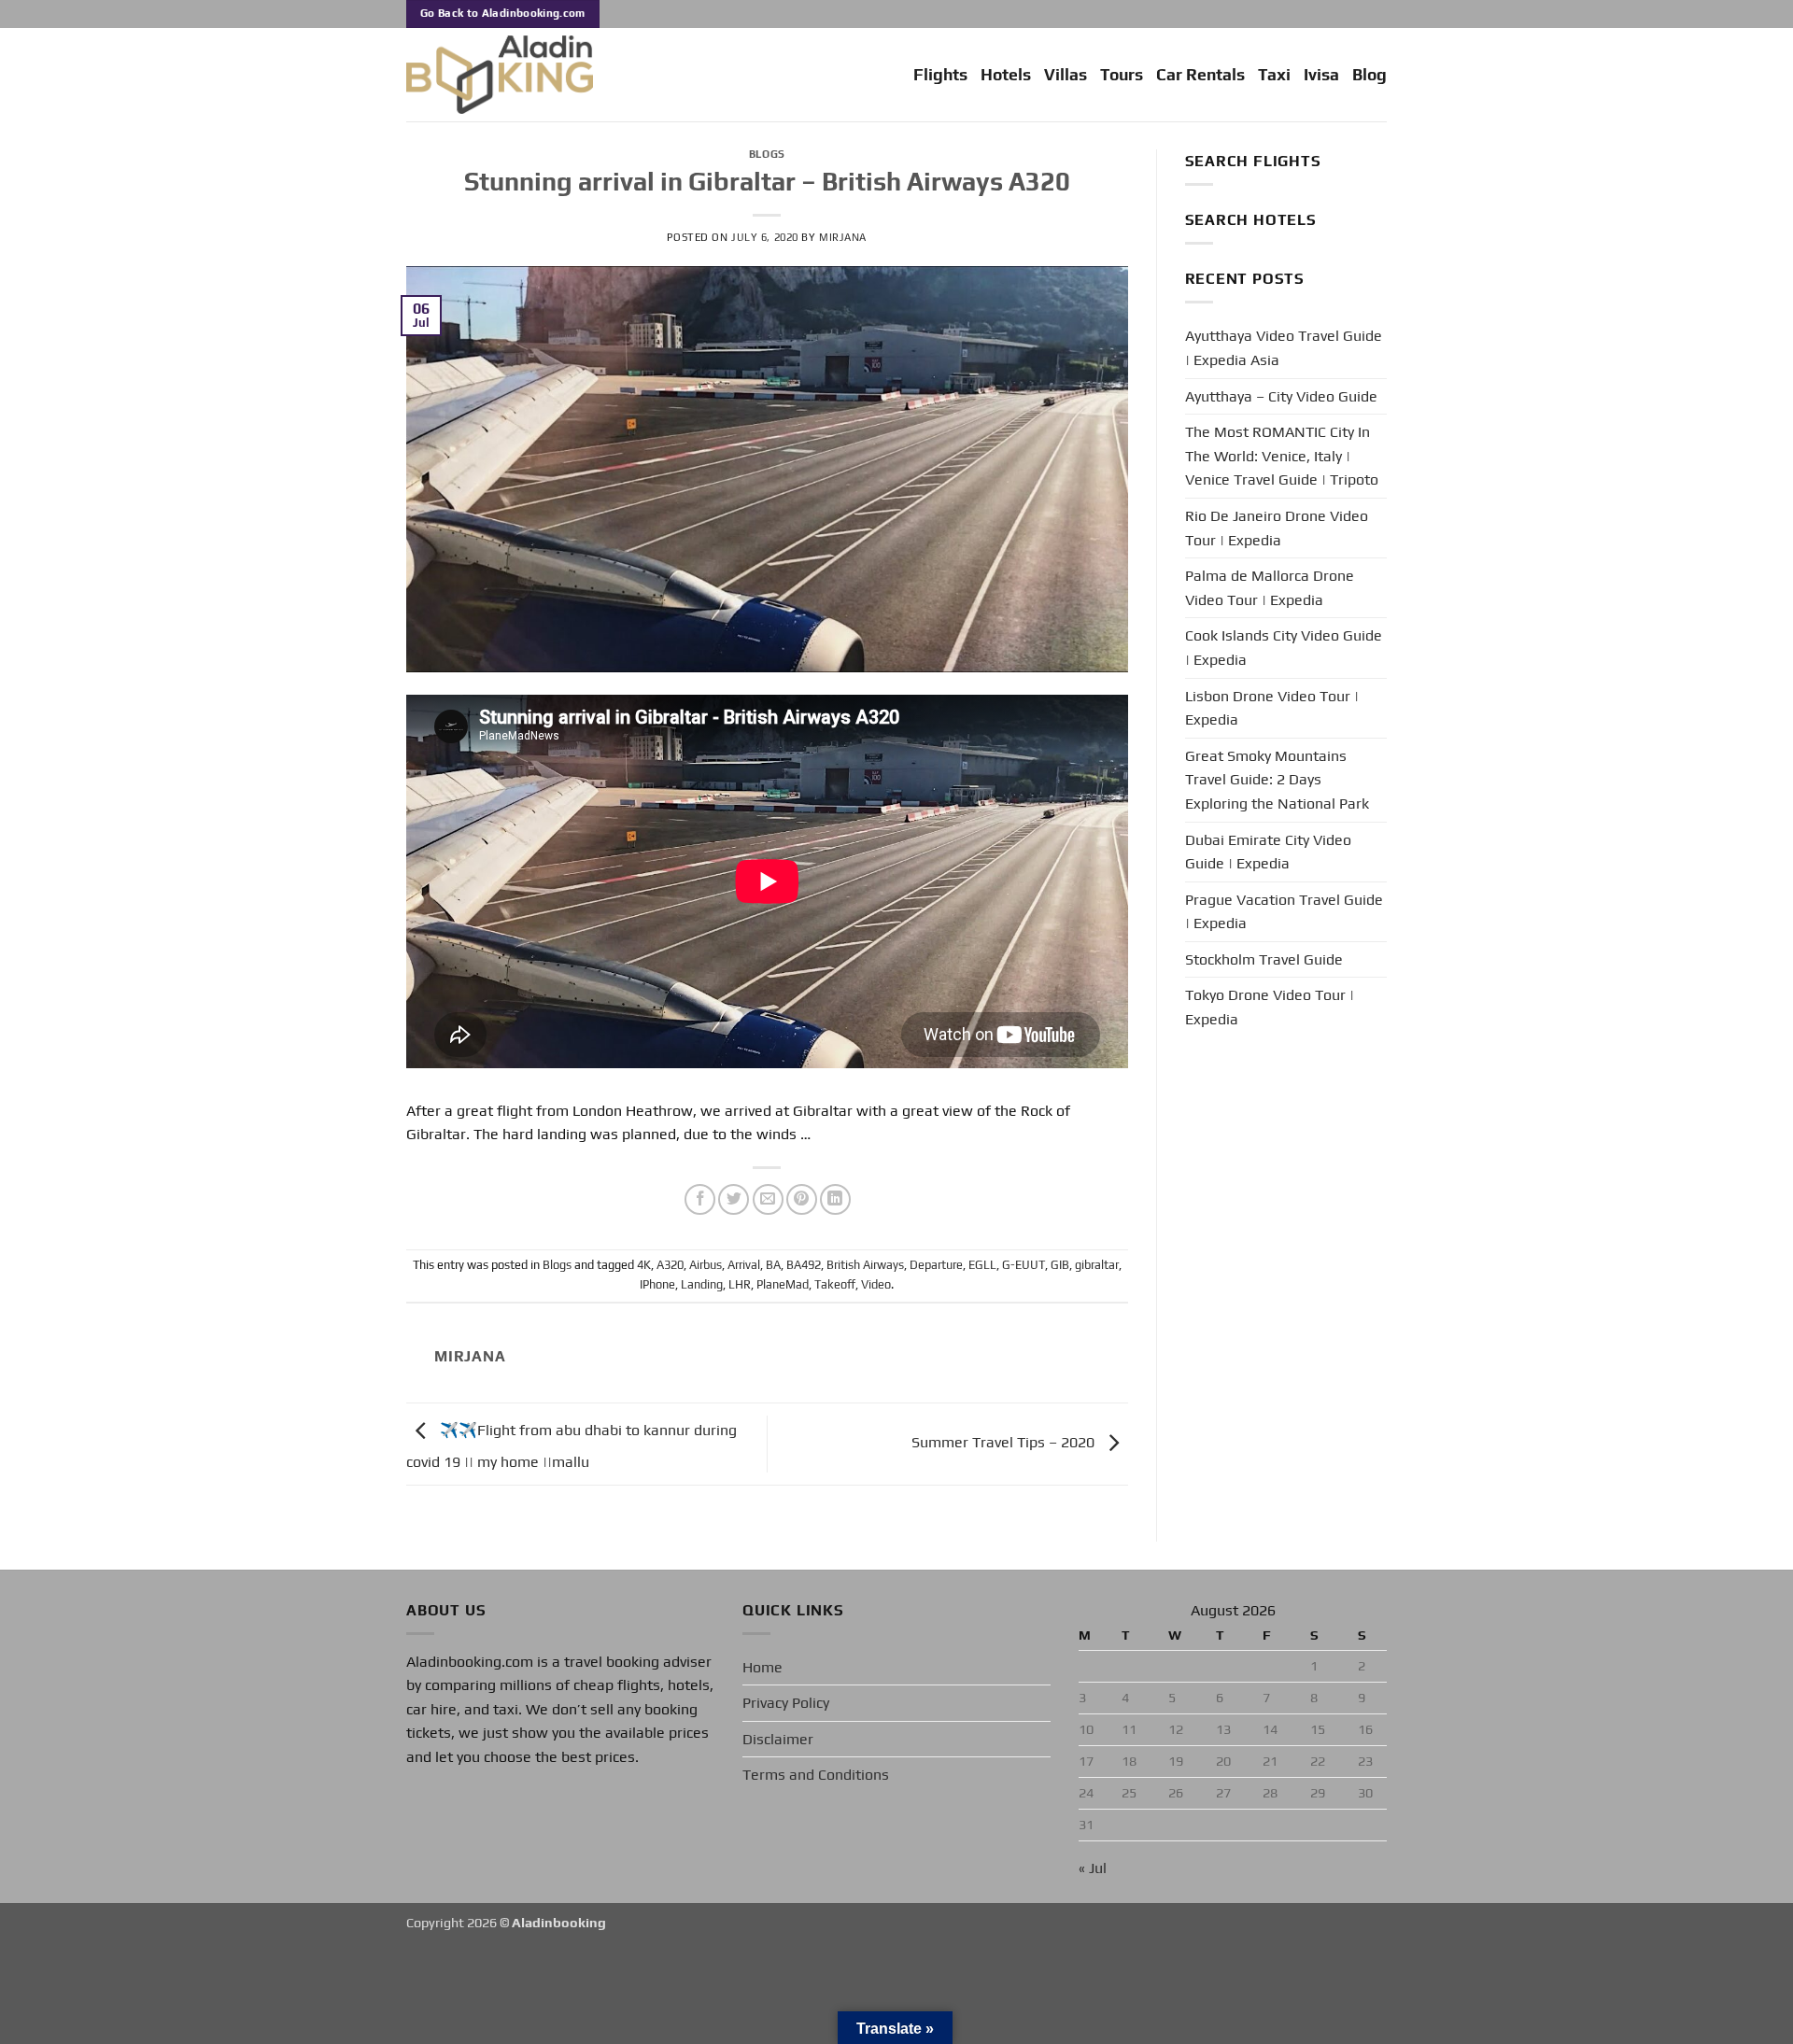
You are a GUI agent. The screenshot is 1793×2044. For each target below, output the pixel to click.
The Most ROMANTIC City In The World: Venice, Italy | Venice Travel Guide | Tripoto (1282, 456)
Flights (940, 75)
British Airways (865, 1265)
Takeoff (835, 1284)
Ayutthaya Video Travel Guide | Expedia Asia (1284, 348)
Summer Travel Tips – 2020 (1005, 1442)
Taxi (1274, 75)
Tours (1122, 75)
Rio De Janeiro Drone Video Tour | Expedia (1277, 528)
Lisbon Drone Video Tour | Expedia (1272, 708)
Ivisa (1321, 75)
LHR (740, 1284)
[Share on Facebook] (700, 1199)
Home (762, 1667)
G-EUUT (1024, 1265)
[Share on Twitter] (734, 1199)
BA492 (804, 1265)
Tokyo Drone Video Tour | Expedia (1270, 1007)
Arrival (744, 1265)
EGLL (982, 1265)
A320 (670, 1265)
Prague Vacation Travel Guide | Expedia (1284, 912)
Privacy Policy (786, 1703)
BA (773, 1265)
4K (644, 1265)
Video (876, 1284)
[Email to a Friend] (768, 1199)
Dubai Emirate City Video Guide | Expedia (1268, 852)
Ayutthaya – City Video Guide (1281, 396)
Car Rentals (1200, 75)
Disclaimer (778, 1739)
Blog (1369, 75)
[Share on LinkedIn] (835, 1199)
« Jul (1093, 1868)
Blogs (767, 154)
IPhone (657, 1284)
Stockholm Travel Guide (1264, 959)
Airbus (706, 1265)
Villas (1066, 75)
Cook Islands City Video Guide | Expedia (1284, 648)
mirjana (843, 237)
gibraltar (1097, 1265)
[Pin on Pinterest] (802, 1199)
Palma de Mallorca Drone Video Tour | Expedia (1270, 588)
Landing (702, 1284)
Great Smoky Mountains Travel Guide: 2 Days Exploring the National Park (1277, 780)
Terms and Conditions (816, 1775)
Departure (936, 1265)
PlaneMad (783, 1284)
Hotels (1006, 75)
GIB (1060, 1265)
